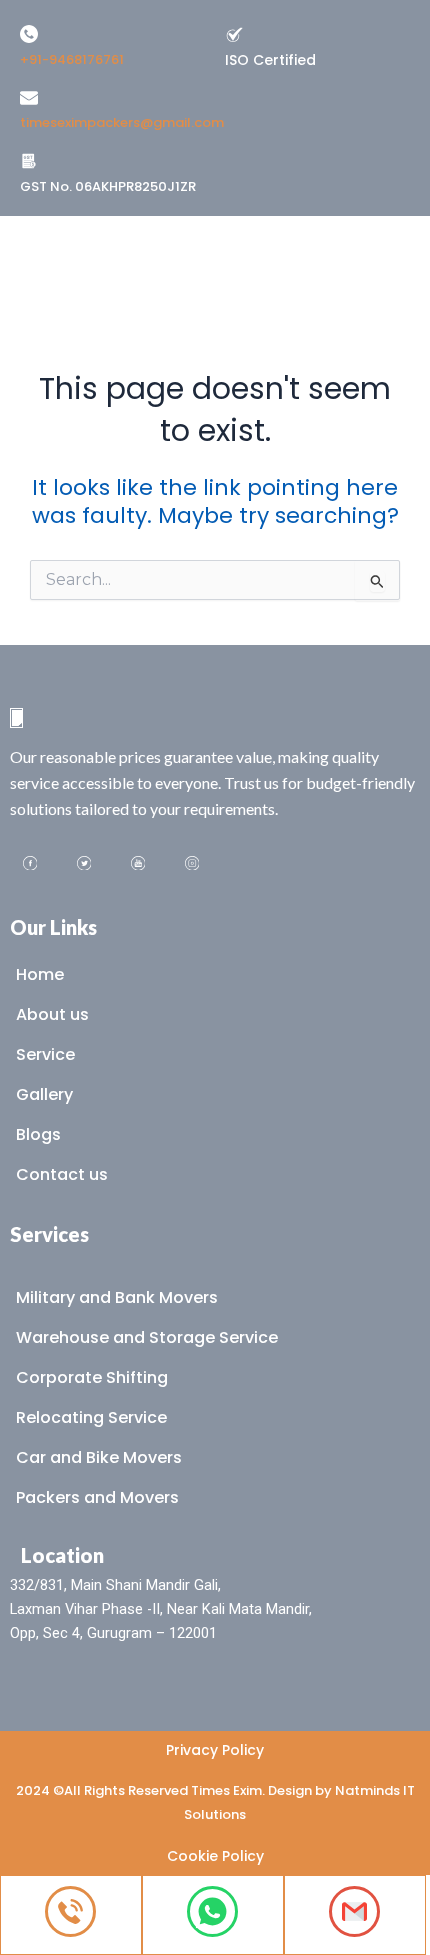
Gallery (44, 1094)
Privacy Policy (215, 1750)
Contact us (62, 1174)
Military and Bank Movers (117, 1297)
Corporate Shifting (92, 1377)
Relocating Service (91, 1417)
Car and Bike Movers (99, 1457)
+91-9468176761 (72, 59)
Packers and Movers (97, 1497)
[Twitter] (84, 865)
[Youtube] (138, 865)
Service (45, 1054)
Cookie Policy (215, 1856)
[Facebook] (30, 865)
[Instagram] (192, 865)
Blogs (38, 1134)
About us (52, 1014)
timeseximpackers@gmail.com (122, 122)
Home (40, 974)
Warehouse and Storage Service (147, 1337)
